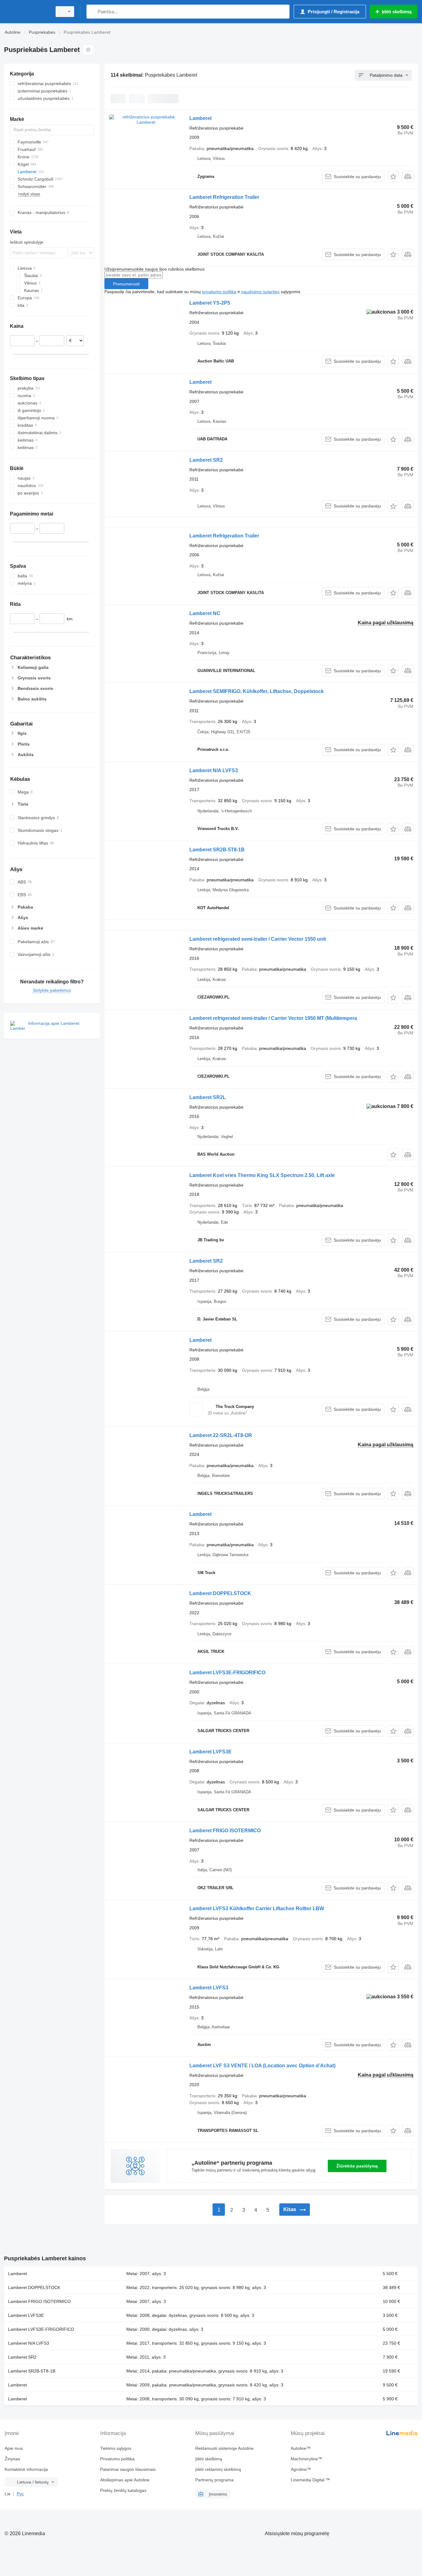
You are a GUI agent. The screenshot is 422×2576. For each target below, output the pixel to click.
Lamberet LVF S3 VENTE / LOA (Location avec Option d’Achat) (262, 2066)
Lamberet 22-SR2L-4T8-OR (221, 1435)
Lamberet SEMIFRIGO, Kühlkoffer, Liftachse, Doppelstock (257, 691)
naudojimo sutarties (260, 292)
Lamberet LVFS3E (211, 1752)
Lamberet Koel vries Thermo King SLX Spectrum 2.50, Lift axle (262, 1175)
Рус (20, 2494)
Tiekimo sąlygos (116, 2448)
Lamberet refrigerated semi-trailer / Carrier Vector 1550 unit (258, 939)
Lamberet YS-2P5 (210, 303)
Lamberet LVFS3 (209, 1988)
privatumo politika (219, 292)
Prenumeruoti (126, 284)
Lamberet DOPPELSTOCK (220, 1593)
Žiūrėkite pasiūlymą (357, 2166)
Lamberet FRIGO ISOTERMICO (225, 1831)
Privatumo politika (117, 2459)
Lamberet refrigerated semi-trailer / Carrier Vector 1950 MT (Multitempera (273, 1018)
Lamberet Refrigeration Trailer (224, 197)
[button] (393, 176)
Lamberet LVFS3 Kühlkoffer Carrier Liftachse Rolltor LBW (257, 1908)
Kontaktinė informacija (26, 2469)
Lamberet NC (205, 613)
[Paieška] (93, 12)
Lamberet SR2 (206, 460)
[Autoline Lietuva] (26, 12)
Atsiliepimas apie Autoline (125, 2480)
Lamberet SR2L (208, 1097)
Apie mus (14, 2448)
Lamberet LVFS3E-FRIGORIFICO (227, 1673)
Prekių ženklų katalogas (123, 2490)
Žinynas (12, 2459)
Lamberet (200, 118)
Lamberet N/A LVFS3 (214, 770)
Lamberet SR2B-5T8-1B (217, 850)
